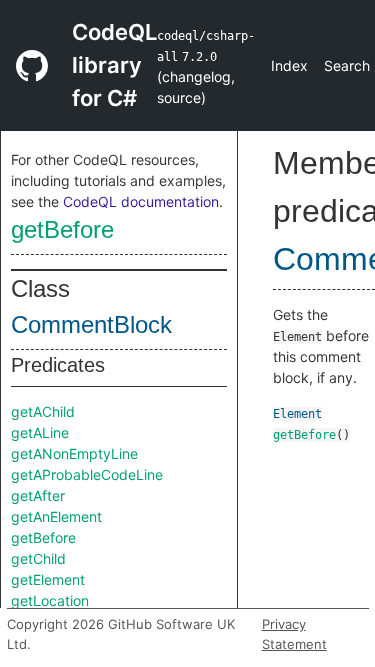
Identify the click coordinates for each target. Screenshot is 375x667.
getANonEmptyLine (74, 453)
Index (289, 65)
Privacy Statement (294, 634)
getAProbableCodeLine (87, 474)
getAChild (43, 411)
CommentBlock (91, 324)
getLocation (50, 600)
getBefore (62, 229)
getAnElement (56, 516)
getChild (38, 558)
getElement (48, 579)
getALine (40, 432)
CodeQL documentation (141, 201)
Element (297, 414)
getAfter (38, 495)
